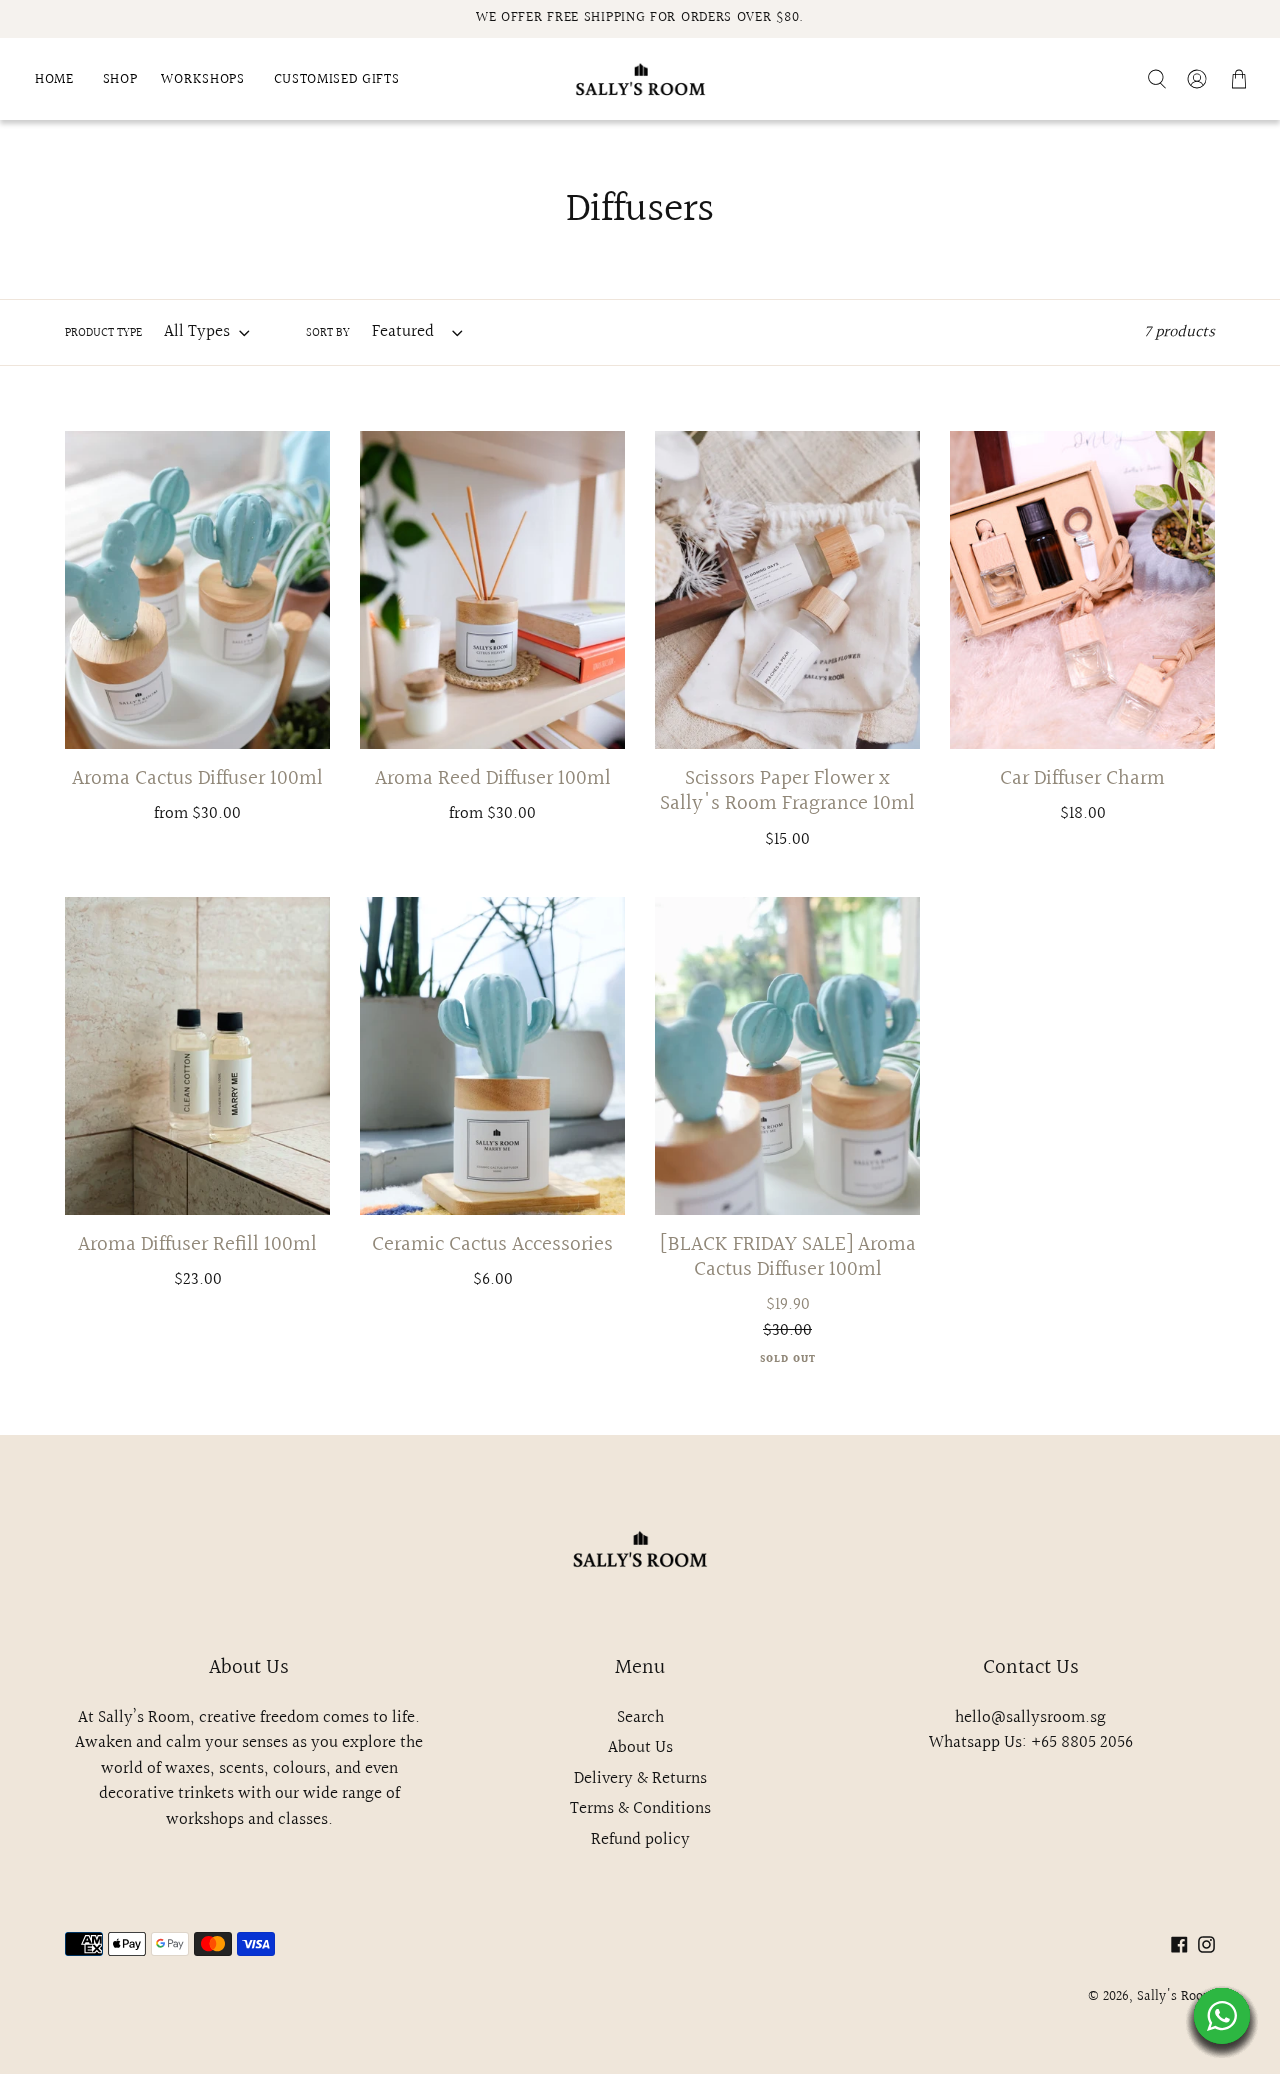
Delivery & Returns (640, 1778)
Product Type (103, 334)
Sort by (328, 334)
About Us (640, 1747)
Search (640, 1717)
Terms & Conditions (640, 1808)
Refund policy (640, 1839)
